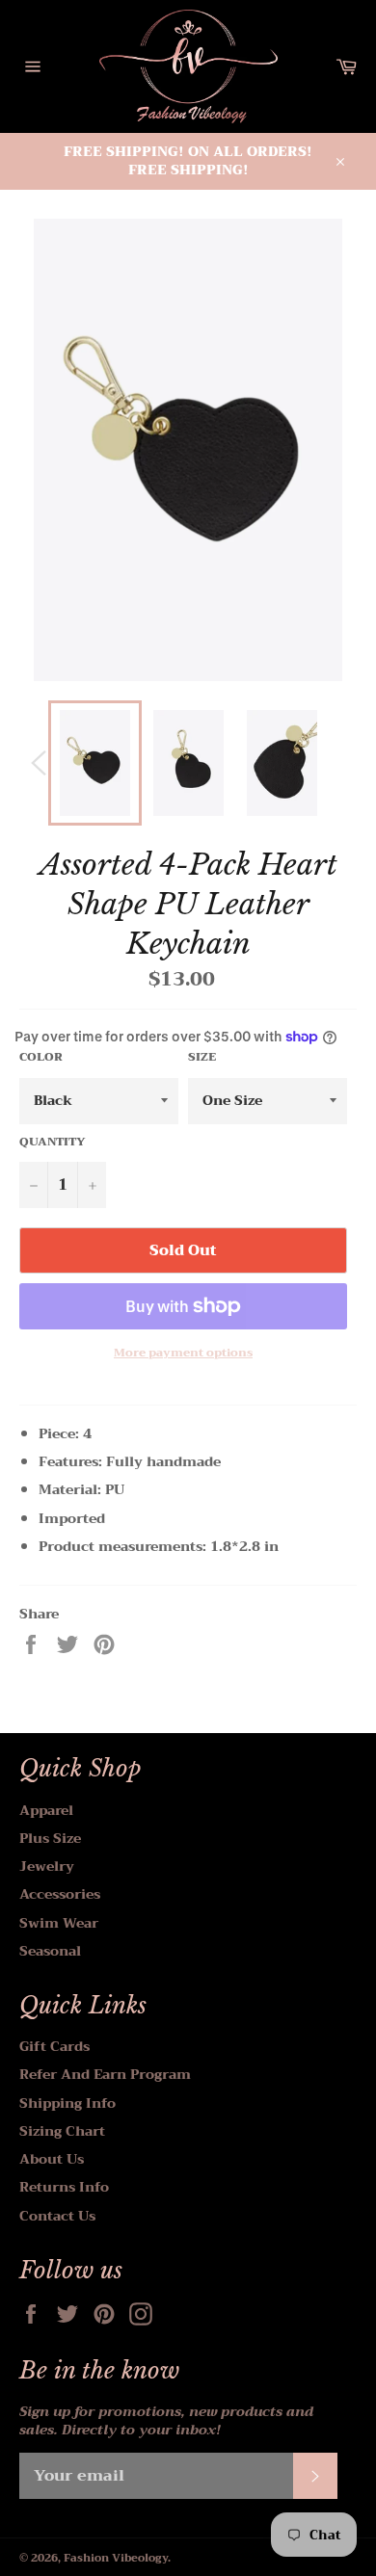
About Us (52, 2159)
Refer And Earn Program (105, 2074)
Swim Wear (59, 1923)
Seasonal (50, 1951)
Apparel (46, 1810)
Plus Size (50, 1838)
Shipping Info (67, 2103)
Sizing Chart (62, 2131)
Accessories (60, 1894)
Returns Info (64, 2187)
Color (41, 1057)
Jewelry (47, 1866)
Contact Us (57, 2216)
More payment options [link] (183, 1353)
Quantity (53, 1142)
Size (202, 1057)
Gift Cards (54, 2046)
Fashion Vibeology (116, 2558)
